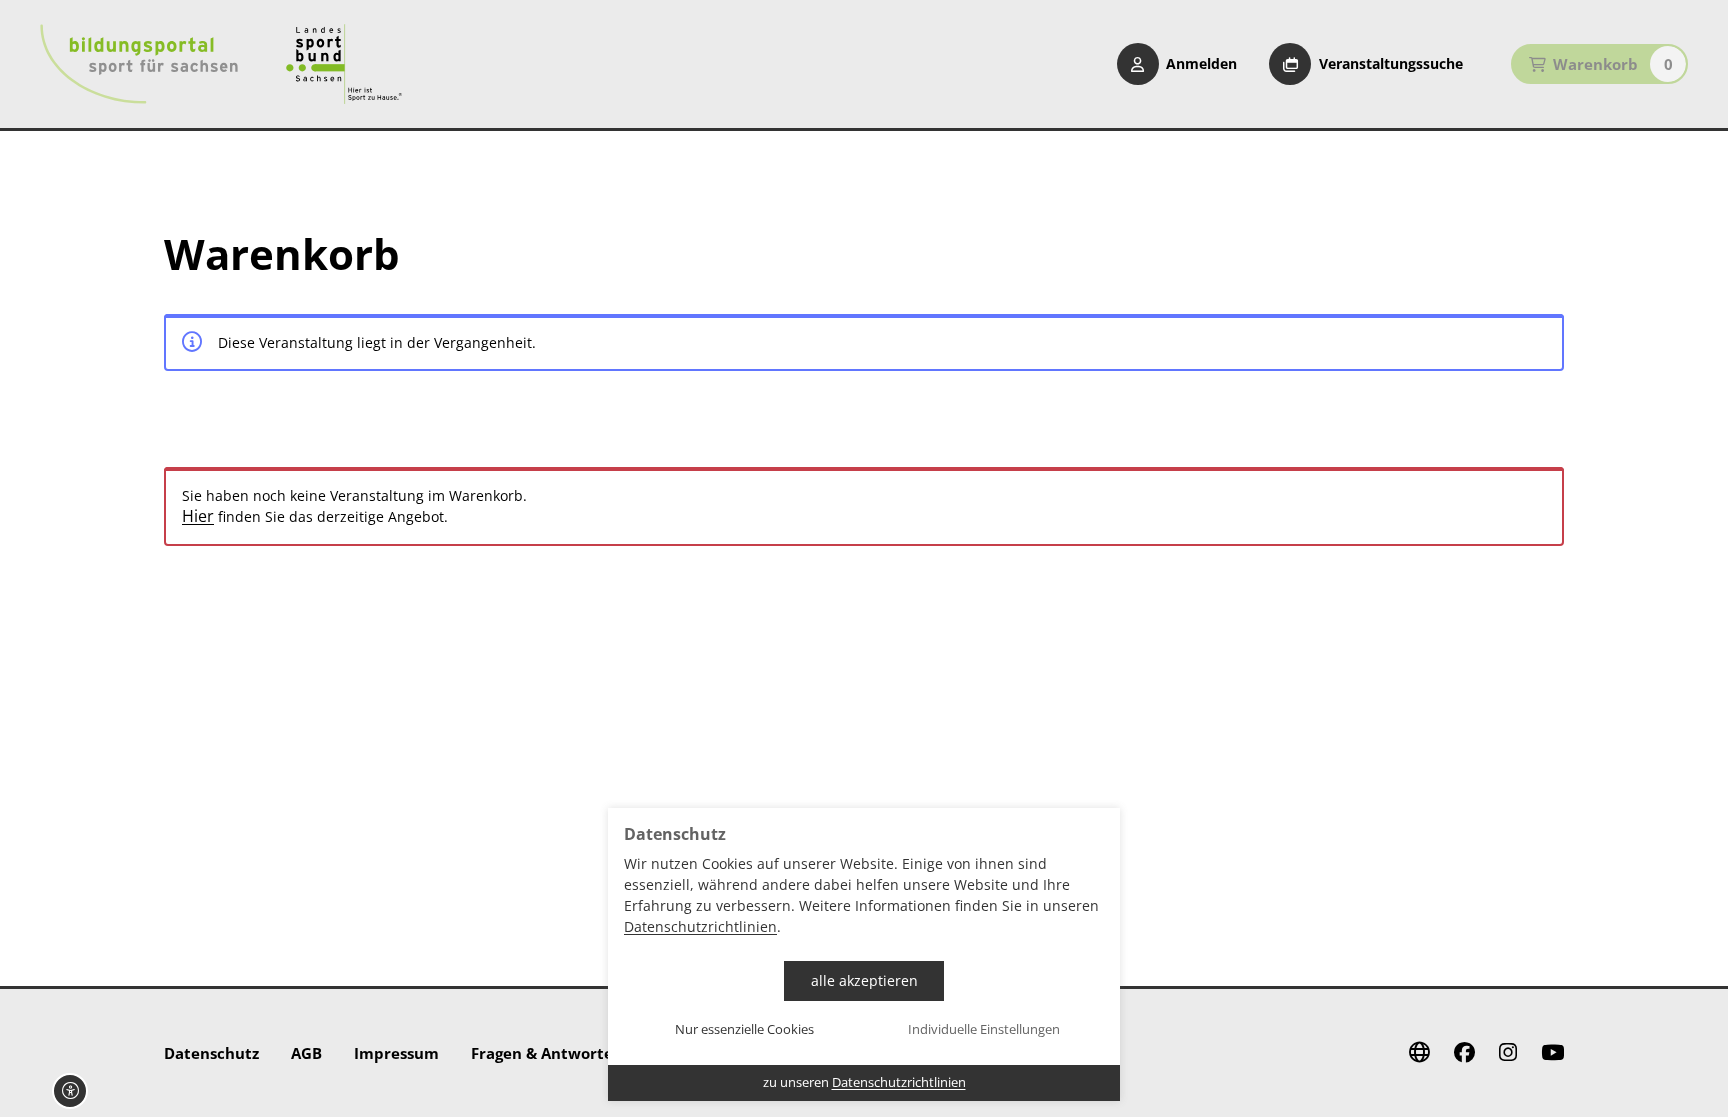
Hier (198, 516)
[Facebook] (1464, 1053)
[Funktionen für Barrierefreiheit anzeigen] (70, 1091)
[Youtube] (1552, 1053)
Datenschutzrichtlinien (700, 926)
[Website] (1419, 1053)
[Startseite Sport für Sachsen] (344, 64)
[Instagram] (1508, 1053)
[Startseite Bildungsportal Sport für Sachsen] (139, 64)
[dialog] (864, 954)
